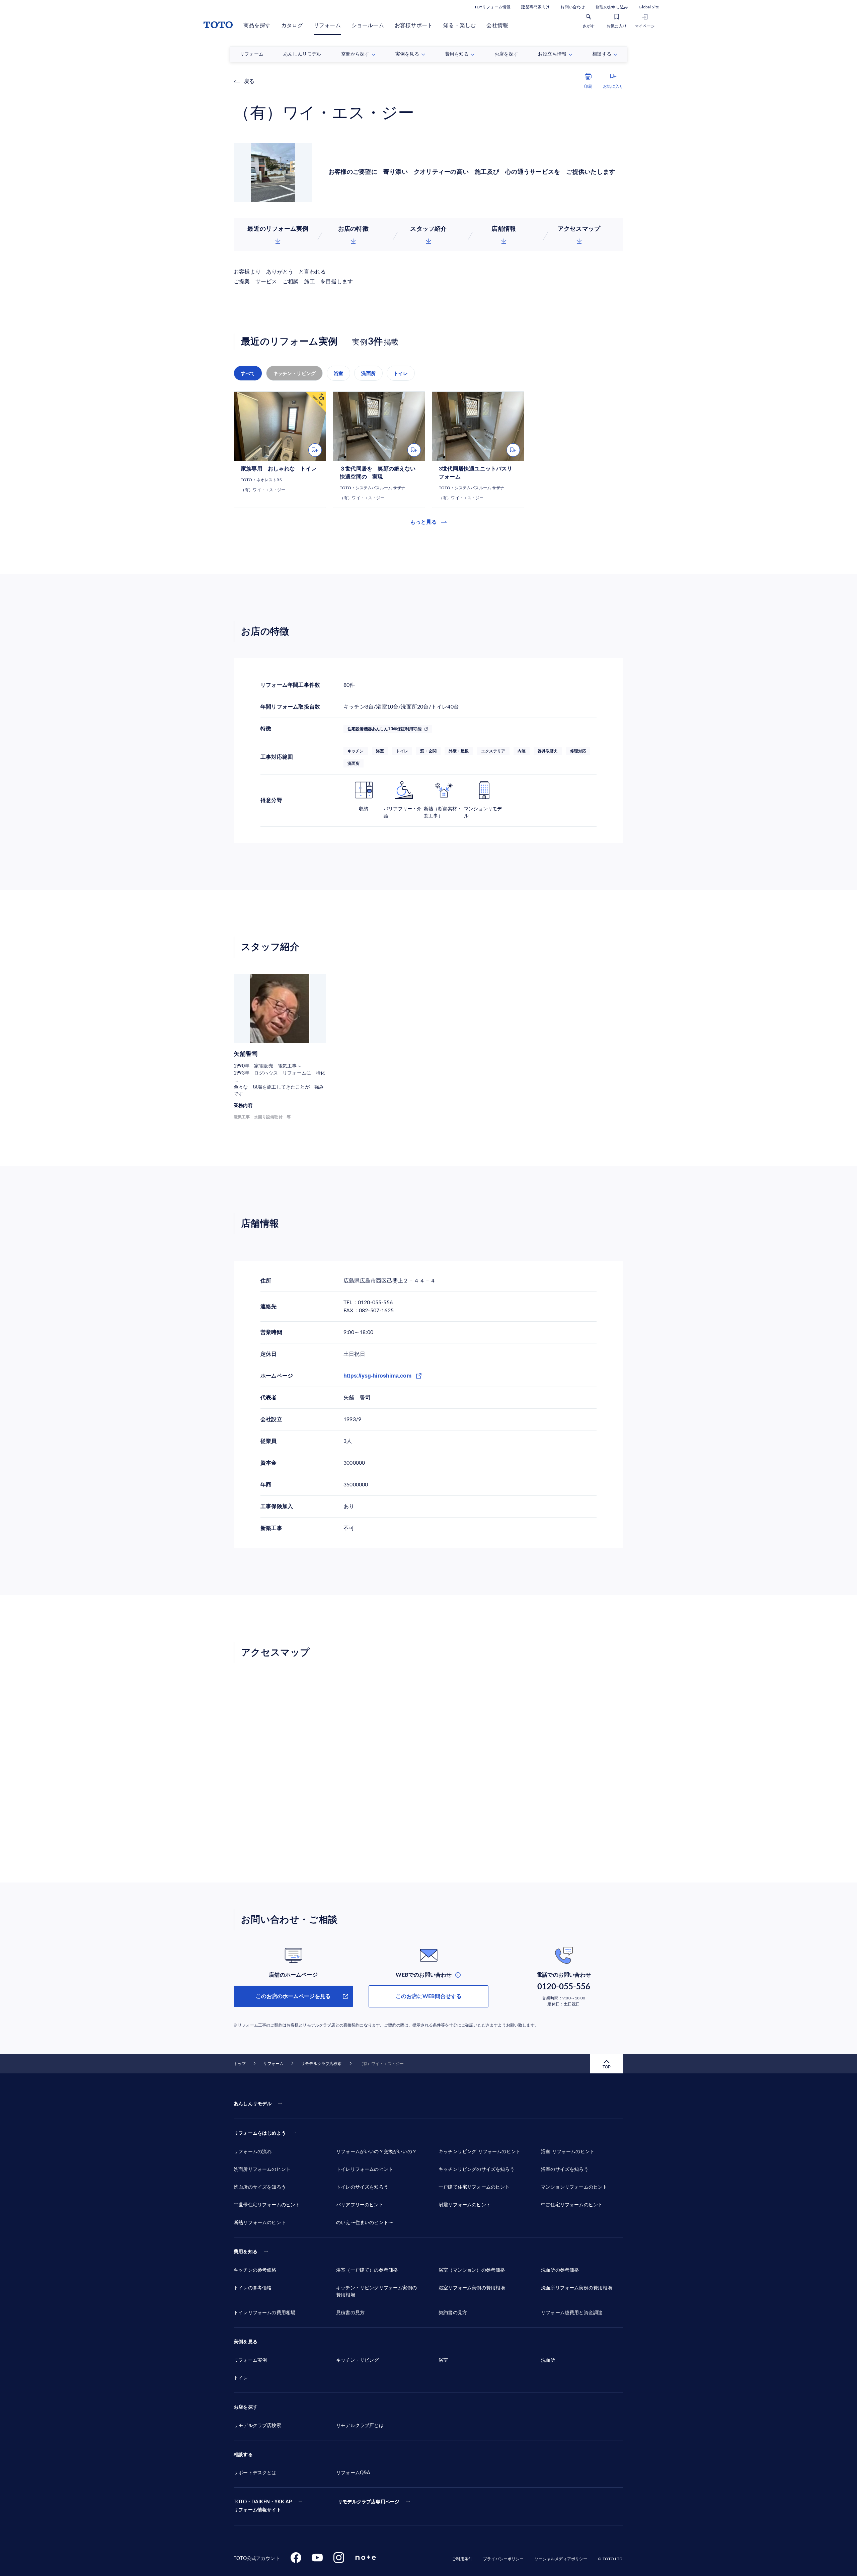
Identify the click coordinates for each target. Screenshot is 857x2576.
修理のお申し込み (612, 7)
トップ (240, 2064)
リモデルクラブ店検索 (321, 2064)
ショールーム (368, 25)
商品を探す (257, 25)
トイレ (401, 373)
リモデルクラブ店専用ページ (369, 2502)
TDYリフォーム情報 (492, 7)
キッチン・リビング (295, 373)
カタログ (292, 25)
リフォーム (327, 25)
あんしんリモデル (253, 2104)
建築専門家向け (535, 7)
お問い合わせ (573, 7)
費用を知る (246, 2252)
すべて (248, 373)
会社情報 (497, 25)
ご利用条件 (462, 2559)
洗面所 (368, 373)
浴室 (338, 373)
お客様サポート (414, 25)
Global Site (649, 7)
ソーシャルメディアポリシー (561, 2559)
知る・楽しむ (459, 25)
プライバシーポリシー (503, 2559)
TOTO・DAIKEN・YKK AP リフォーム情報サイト (263, 2506)
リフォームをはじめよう (260, 2133)
